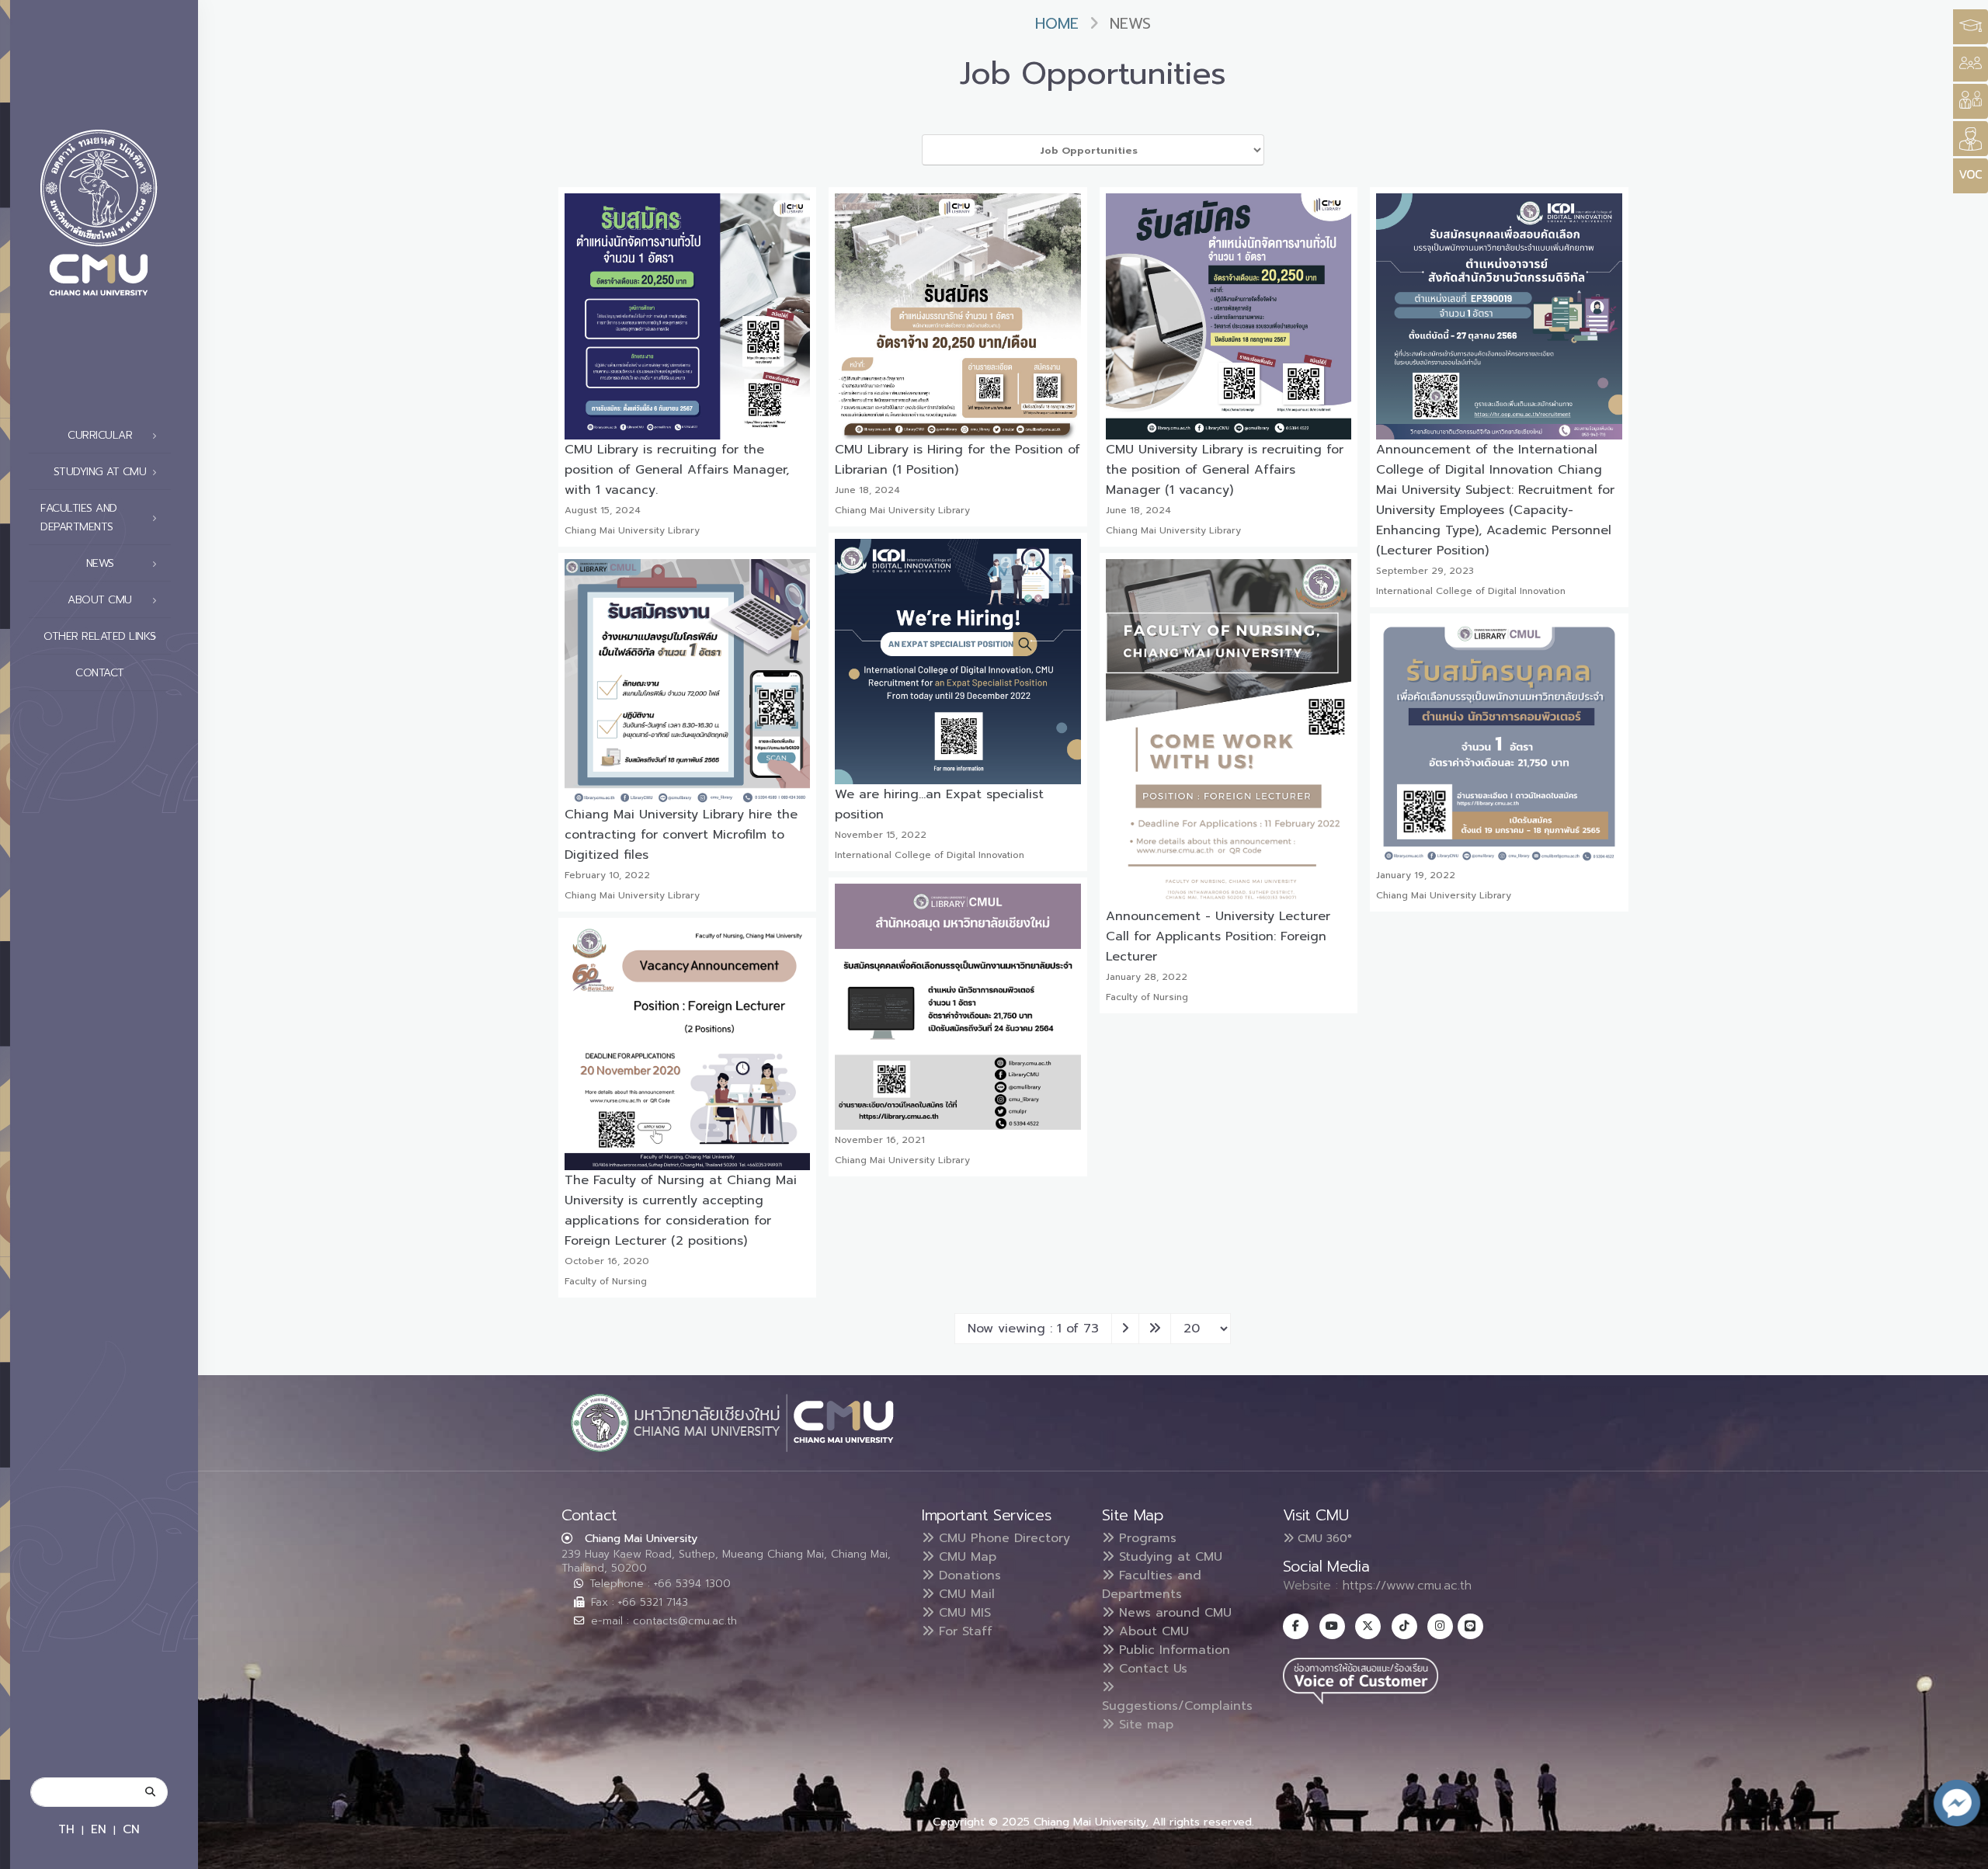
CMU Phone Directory (1002, 1538)
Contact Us (1151, 1669)
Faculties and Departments (1152, 1585)
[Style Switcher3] (1971, 27)
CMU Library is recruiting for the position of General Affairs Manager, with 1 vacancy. (677, 470)
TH (66, 1829)
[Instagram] (1440, 1626)
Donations (968, 1575)
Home (1057, 24)
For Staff (963, 1631)
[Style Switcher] (1971, 64)
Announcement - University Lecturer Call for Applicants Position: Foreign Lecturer (1218, 936)
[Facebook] (1296, 1626)
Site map (1144, 1725)
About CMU (1152, 1631)
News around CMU (1173, 1613)
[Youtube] (1332, 1626)
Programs (1145, 1538)
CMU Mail (964, 1594)
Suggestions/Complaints (1177, 1706)
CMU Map (965, 1557)
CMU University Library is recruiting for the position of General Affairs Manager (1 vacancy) (1225, 470)
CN (131, 1829)
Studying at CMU (1168, 1557)
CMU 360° (1323, 1538)
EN (99, 1829)
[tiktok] (1404, 1626)
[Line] (1470, 1626)
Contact (100, 673)
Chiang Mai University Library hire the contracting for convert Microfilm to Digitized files (681, 835)
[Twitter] (1368, 1626)
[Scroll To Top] (1961, 1852)
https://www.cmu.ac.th (1407, 1586)
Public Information (1172, 1650)
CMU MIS (963, 1613)
